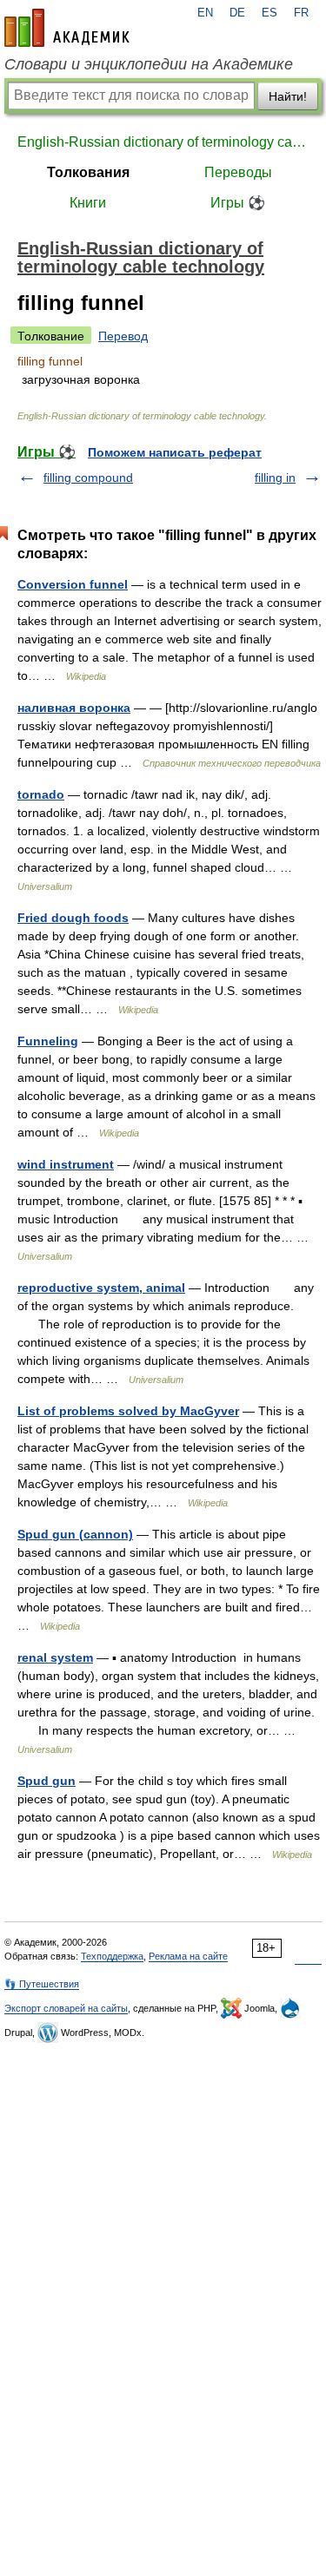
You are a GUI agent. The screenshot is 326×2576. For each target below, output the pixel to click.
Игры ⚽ (238, 203)
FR (301, 13)
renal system (55, 1657)
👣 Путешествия (42, 1984)
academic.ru (67, 28)
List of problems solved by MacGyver (128, 1411)
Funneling (48, 1041)
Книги (88, 203)
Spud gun (47, 1781)
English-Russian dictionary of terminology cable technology (163, 142)
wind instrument (66, 1164)
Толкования (88, 172)
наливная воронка (74, 708)
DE (237, 13)
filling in (275, 478)
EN (205, 13)
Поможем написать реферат (175, 452)
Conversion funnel (73, 584)
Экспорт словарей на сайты (66, 2008)
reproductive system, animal (101, 1288)
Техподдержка (112, 1956)
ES (269, 13)
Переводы (238, 172)
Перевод (123, 336)
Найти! (288, 96)
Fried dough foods (73, 918)
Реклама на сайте (188, 1956)
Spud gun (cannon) (75, 1534)
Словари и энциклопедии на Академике (149, 64)
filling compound (88, 478)
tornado (41, 794)
